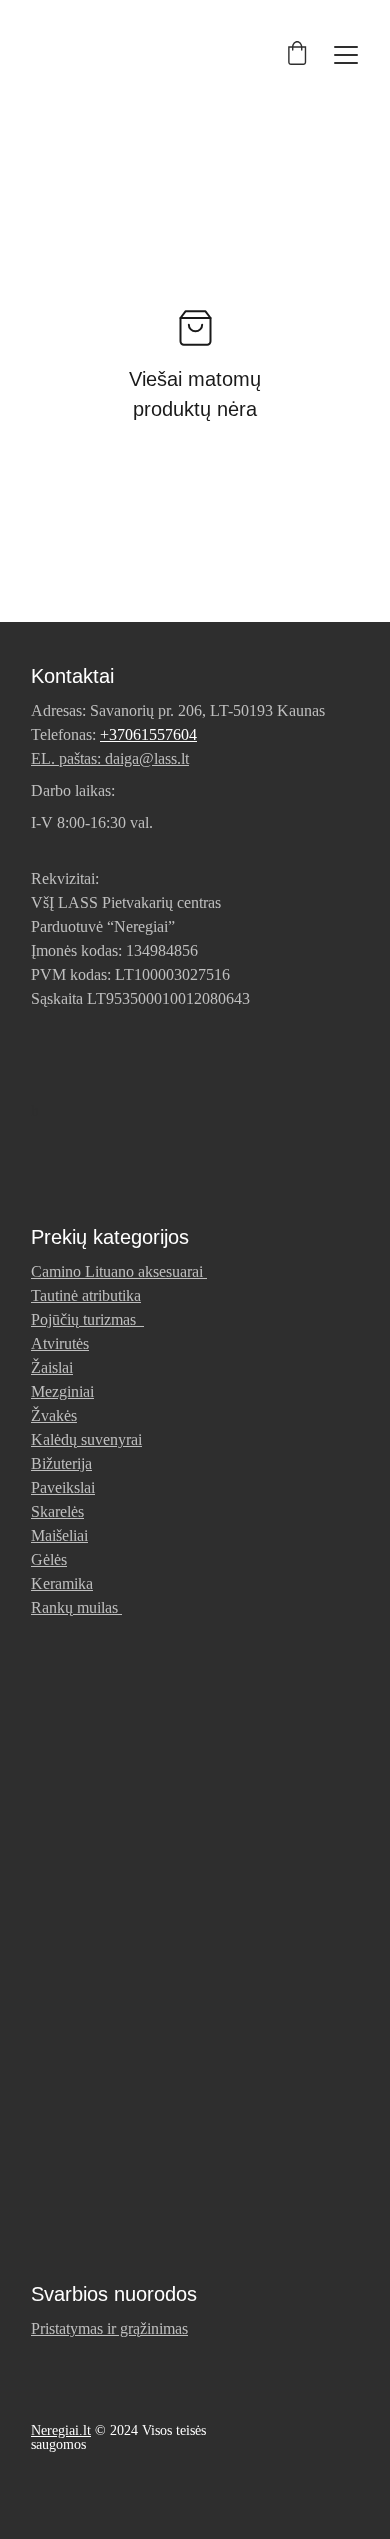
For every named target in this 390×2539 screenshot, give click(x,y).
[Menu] (346, 55)
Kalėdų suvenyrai (86, 1439)
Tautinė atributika (86, 1295)
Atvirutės (60, 1343)
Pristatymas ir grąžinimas (109, 2328)
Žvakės (54, 1415)
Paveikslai (63, 1487)
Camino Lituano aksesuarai (117, 1271)
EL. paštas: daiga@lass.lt (110, 758)
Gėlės (49, 1559)
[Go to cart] (297, 55)
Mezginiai (62, 1391)
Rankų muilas (74, 1607)
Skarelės (57, 1511)
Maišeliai (59, 1535)
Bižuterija (61, 1463)
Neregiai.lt (61, 2430)
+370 (116, 734)
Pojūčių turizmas (87, 1319)
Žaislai (52, 1367)
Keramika (62, 1583)
